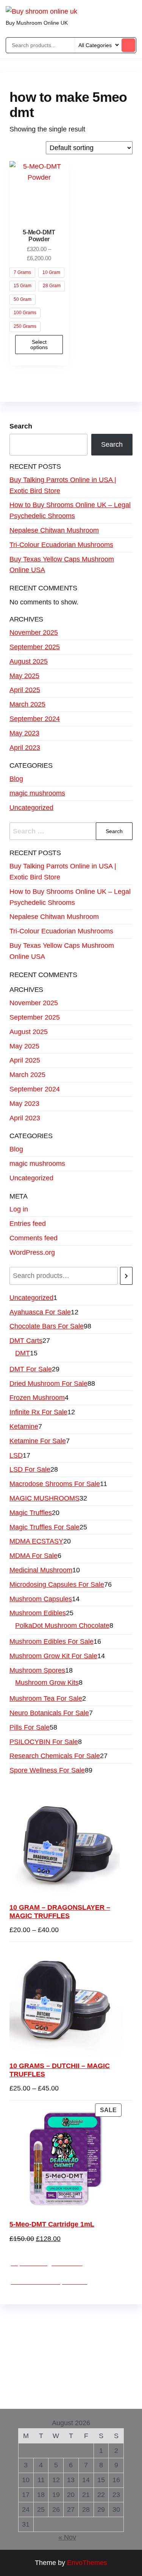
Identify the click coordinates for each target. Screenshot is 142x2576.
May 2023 (24, 733)
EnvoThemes (87, 2563)
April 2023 (25, 748)
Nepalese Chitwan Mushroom (54, 530)
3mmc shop (70, 2396)
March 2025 (27, 704)
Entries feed (28, 1224)
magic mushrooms (37, 793)
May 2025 (24, 676)
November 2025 (34, 633)
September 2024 (35, 719)
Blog (16, 779)
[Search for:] (71, 831)
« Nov (67, 2537)
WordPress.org (32, 1252)
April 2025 (25, 690)
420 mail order (66, 2341)
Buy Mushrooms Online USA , (55, 2319)
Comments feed (34, 1238)
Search (21, 426)
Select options (39, 345)
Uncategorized (31, 808)
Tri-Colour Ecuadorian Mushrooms (61, 545)
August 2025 (29, 661)
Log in (19, 1209)
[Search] (126, 1276)
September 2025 (35, 647)
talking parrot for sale (66, 2374)
